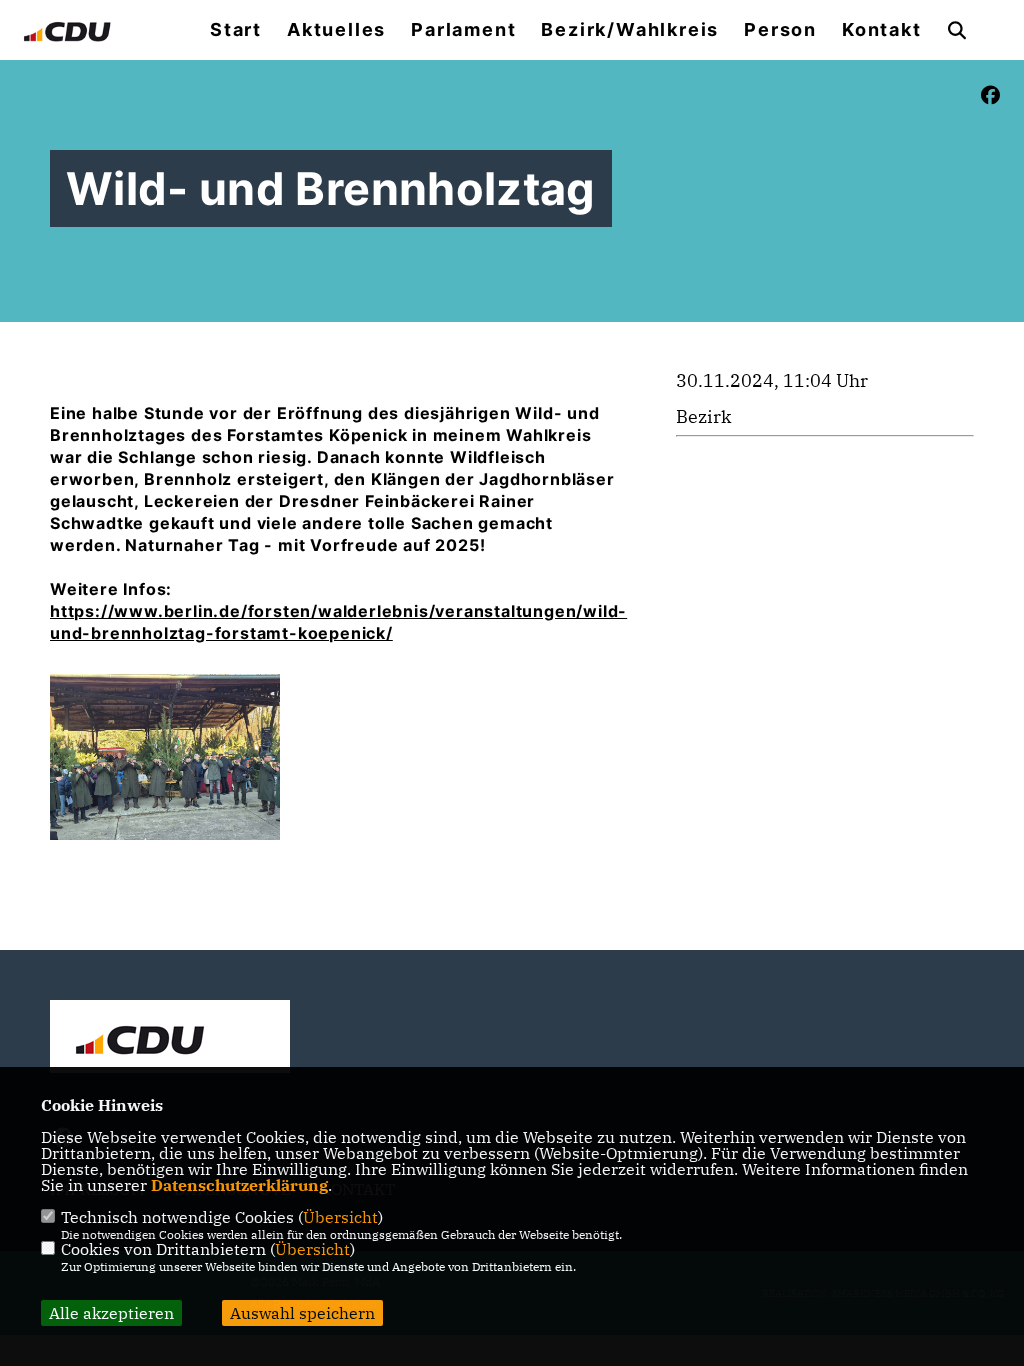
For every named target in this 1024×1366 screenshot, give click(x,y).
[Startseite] (170, 1039)
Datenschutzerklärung (239, 1185)
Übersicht (340, 1217)
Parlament (463, 30)
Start (236, 30)
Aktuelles (336, 30)
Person (780, 30)
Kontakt (882, 30)
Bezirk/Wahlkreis (630, 30)
